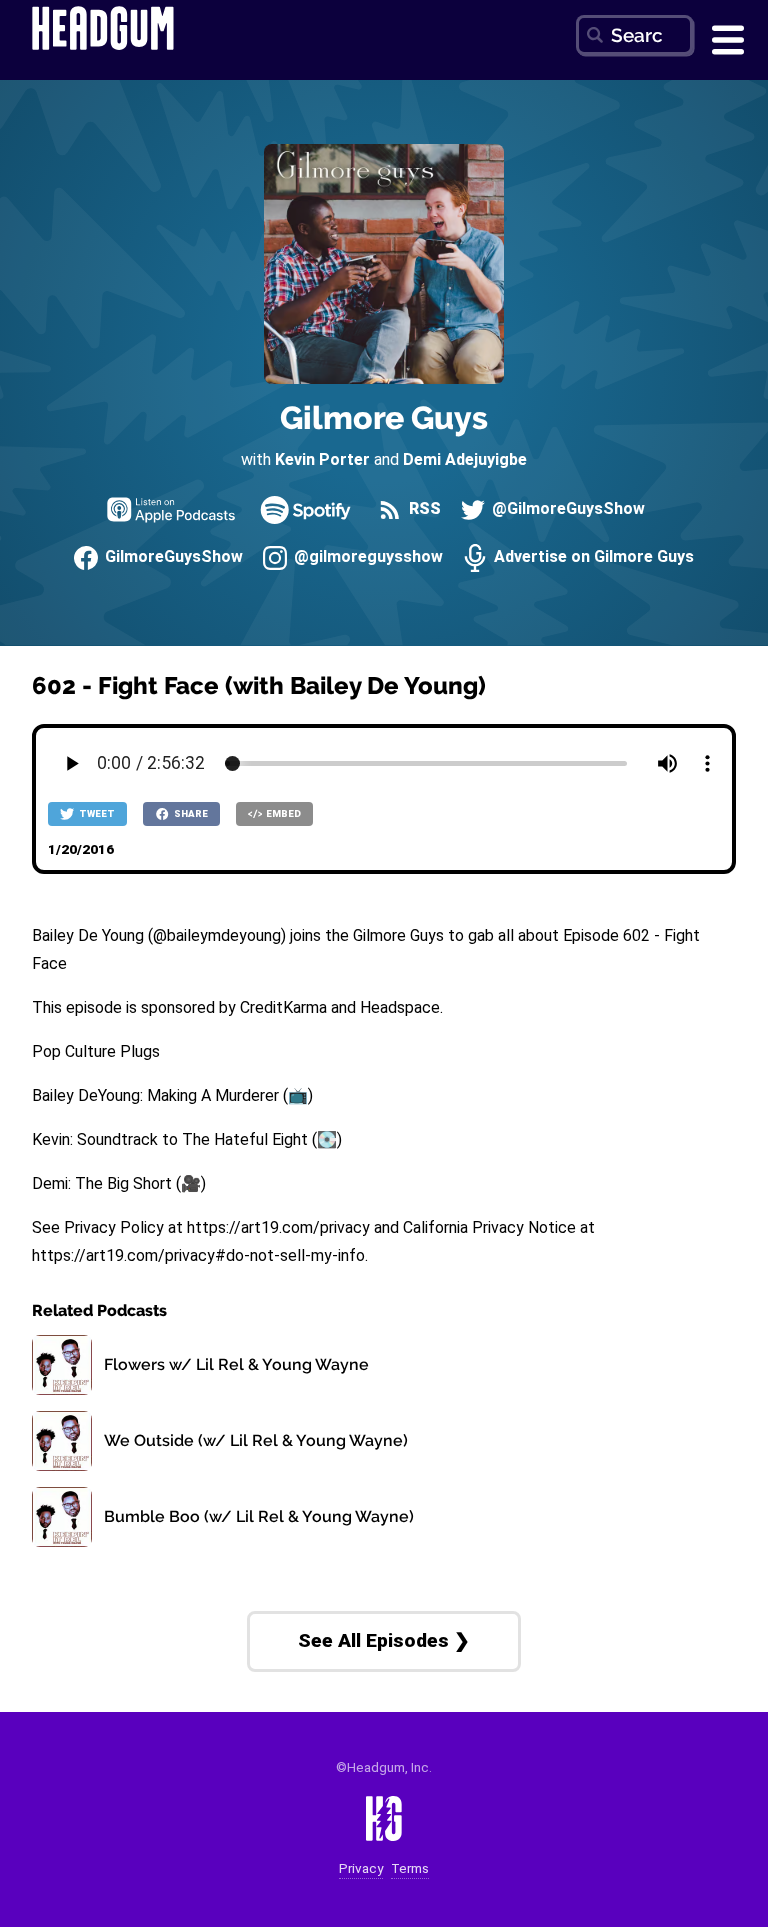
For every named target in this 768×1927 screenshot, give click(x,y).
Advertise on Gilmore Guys (592, 557)
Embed (282, 813)
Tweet (96, 813)
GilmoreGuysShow (172, 557)
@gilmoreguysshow (366, 557)
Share (190, 813)
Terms (410, 1868)
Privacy (361, 1868)
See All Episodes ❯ (384, 1640)
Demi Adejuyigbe (465, 459)
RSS (423, 509)
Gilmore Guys (384, 417)
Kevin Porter (322, 459)
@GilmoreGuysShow (566, 509)
